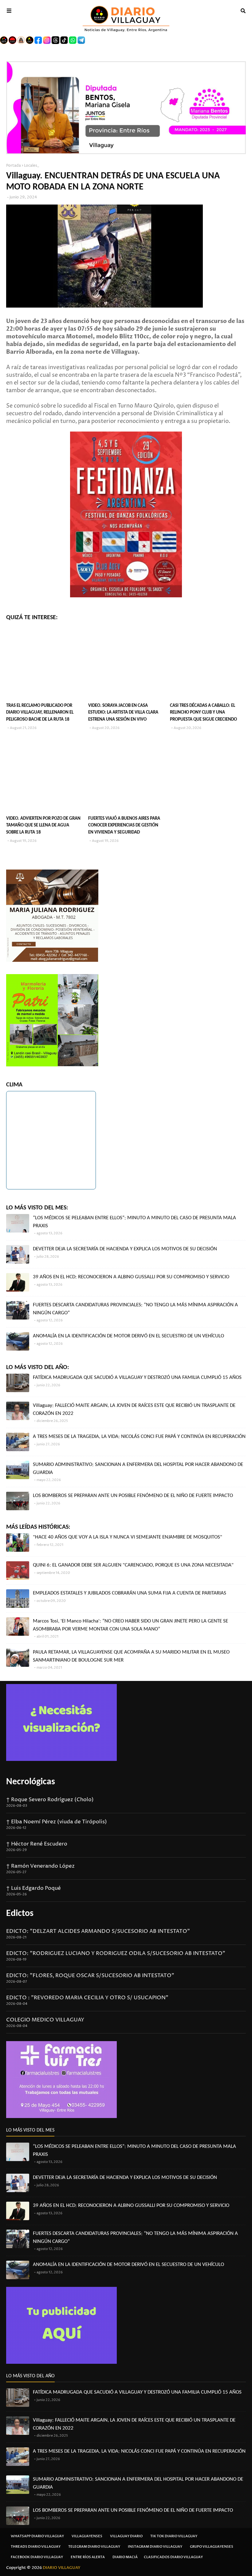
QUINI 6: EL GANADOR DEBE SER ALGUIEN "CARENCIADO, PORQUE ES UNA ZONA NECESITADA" (133, 1565)
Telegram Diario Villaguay (94, 2547)
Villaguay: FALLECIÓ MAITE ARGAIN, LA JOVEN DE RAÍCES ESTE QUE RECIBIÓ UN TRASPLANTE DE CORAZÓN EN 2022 (134, 1409)
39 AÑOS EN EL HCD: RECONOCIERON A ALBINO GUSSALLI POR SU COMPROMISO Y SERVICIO (131, 1277)
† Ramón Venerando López (40, 1866)
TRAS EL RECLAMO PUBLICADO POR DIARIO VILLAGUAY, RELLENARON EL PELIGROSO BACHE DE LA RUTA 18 (40, 713)
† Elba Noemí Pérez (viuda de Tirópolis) (57, 1822)
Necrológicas (31, 1782)
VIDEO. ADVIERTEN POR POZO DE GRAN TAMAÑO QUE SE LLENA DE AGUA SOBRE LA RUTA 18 (43, 826)
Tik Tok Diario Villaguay (174, 2536)
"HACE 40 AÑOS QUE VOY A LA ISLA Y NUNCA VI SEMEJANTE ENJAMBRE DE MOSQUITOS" (128, 1537)
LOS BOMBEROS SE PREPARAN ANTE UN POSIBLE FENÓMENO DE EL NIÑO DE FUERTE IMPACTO (133, 1496)
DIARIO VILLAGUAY (62, 2568)
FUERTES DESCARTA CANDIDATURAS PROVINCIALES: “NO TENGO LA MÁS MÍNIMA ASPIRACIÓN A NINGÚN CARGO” (135, 1309)
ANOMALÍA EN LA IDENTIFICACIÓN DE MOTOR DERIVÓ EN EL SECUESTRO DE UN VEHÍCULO (128, 1336)
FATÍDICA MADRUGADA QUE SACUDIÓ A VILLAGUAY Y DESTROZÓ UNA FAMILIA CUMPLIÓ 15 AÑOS (137, 1378)
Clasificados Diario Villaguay (173, 2557)
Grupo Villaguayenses (212, 2547)
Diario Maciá (125, 2557)
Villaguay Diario (126, 2536)
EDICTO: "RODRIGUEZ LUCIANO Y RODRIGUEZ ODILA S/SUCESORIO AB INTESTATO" (116, 1953)
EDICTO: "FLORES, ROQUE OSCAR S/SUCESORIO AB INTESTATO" (90, 1976)
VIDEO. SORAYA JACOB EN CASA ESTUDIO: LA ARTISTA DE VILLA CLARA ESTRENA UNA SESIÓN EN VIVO (123, 713)
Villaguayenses (87, 2536)
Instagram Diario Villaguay (155, 2547)
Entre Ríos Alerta (88, 2557)
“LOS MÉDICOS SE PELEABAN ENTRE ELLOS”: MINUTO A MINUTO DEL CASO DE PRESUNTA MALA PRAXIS (134, 1222)
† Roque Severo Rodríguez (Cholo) (50, 1800)
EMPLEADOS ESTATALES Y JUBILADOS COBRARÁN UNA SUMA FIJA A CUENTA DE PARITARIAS (130, 1593)
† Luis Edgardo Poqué (33, 1888)
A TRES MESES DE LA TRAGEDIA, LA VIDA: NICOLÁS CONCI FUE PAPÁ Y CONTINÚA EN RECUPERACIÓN (139, 1437)
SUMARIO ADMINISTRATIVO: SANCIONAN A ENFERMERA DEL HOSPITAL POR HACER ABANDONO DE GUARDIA (138, 1469)
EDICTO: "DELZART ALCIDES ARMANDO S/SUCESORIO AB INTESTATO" (98, 1931)
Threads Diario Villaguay (36, 2547)
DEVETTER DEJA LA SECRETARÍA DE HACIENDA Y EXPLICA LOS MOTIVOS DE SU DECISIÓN (125, 1249)
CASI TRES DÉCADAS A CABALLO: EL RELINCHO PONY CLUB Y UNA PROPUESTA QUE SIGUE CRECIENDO (203, 713)
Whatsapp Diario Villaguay (37, 2536)
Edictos (20, 1914)
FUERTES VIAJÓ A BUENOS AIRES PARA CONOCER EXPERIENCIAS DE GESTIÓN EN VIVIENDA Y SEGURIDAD (124, 826)
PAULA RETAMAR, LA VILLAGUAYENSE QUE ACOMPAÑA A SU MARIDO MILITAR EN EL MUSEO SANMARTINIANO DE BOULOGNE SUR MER (131, 1656)
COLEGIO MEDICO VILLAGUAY (45, 2020)
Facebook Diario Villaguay (37, 2557)
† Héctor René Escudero (37, 1844)
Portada (14, 166)
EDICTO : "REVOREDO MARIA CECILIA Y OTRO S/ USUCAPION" (87, 1998)
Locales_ (31, 166)
